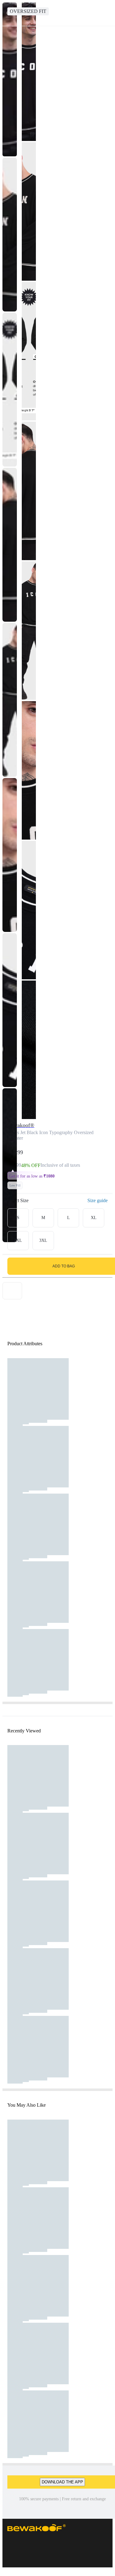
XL (94, 1218)
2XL (18, 1240)
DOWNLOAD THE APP (62, 2482)
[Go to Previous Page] (8, 13)
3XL (43, 1240)
